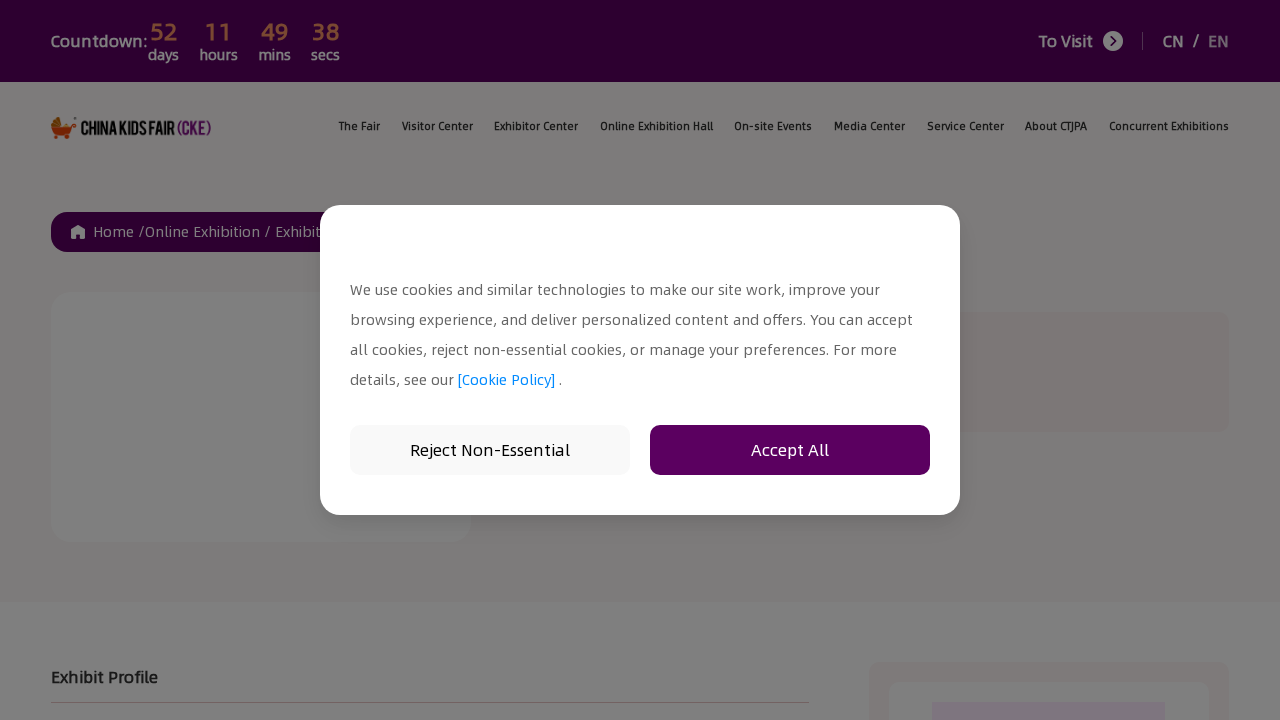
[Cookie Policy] (506, 380)
